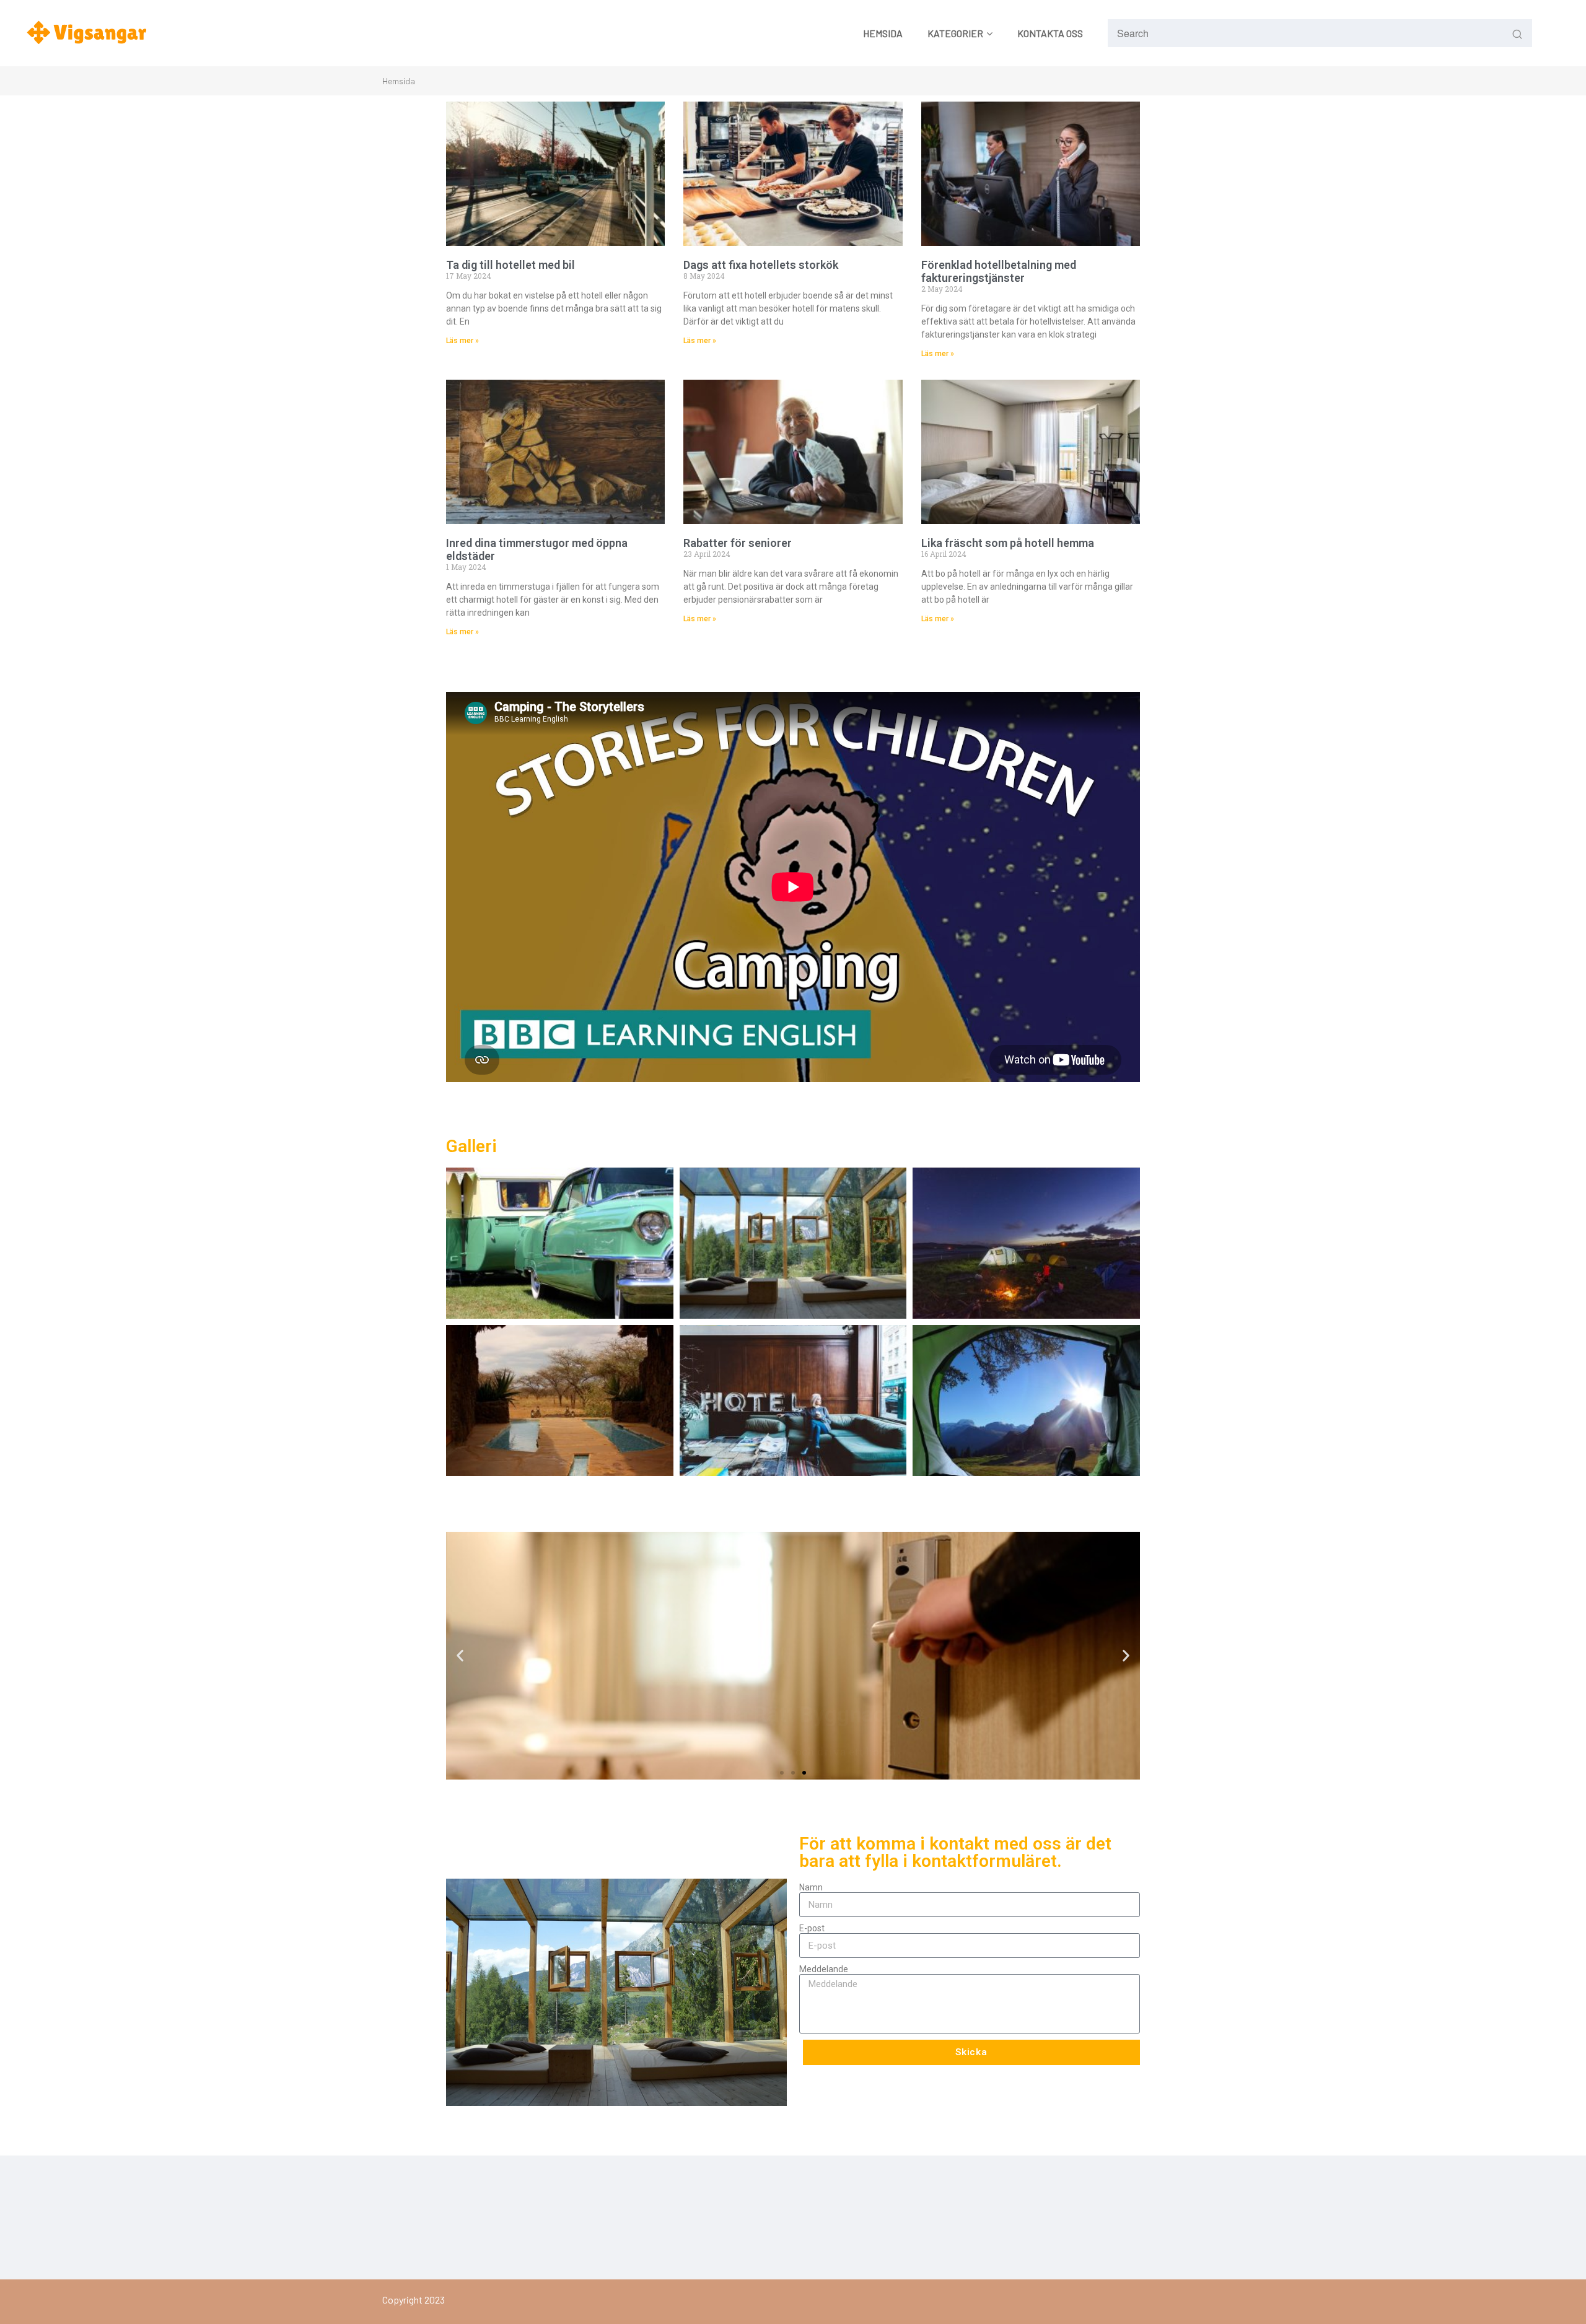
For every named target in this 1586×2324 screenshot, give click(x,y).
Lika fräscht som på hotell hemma (1008, 543)
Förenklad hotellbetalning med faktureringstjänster (999, 271)
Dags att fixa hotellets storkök (761, 265)
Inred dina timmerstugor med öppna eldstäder (537, 549)
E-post (812, 1928)
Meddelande (824, 1969)
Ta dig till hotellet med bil (510, 265)
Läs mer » (462, 341)
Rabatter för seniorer (738, 543)
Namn (811, 1887)
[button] (460, 1656)
